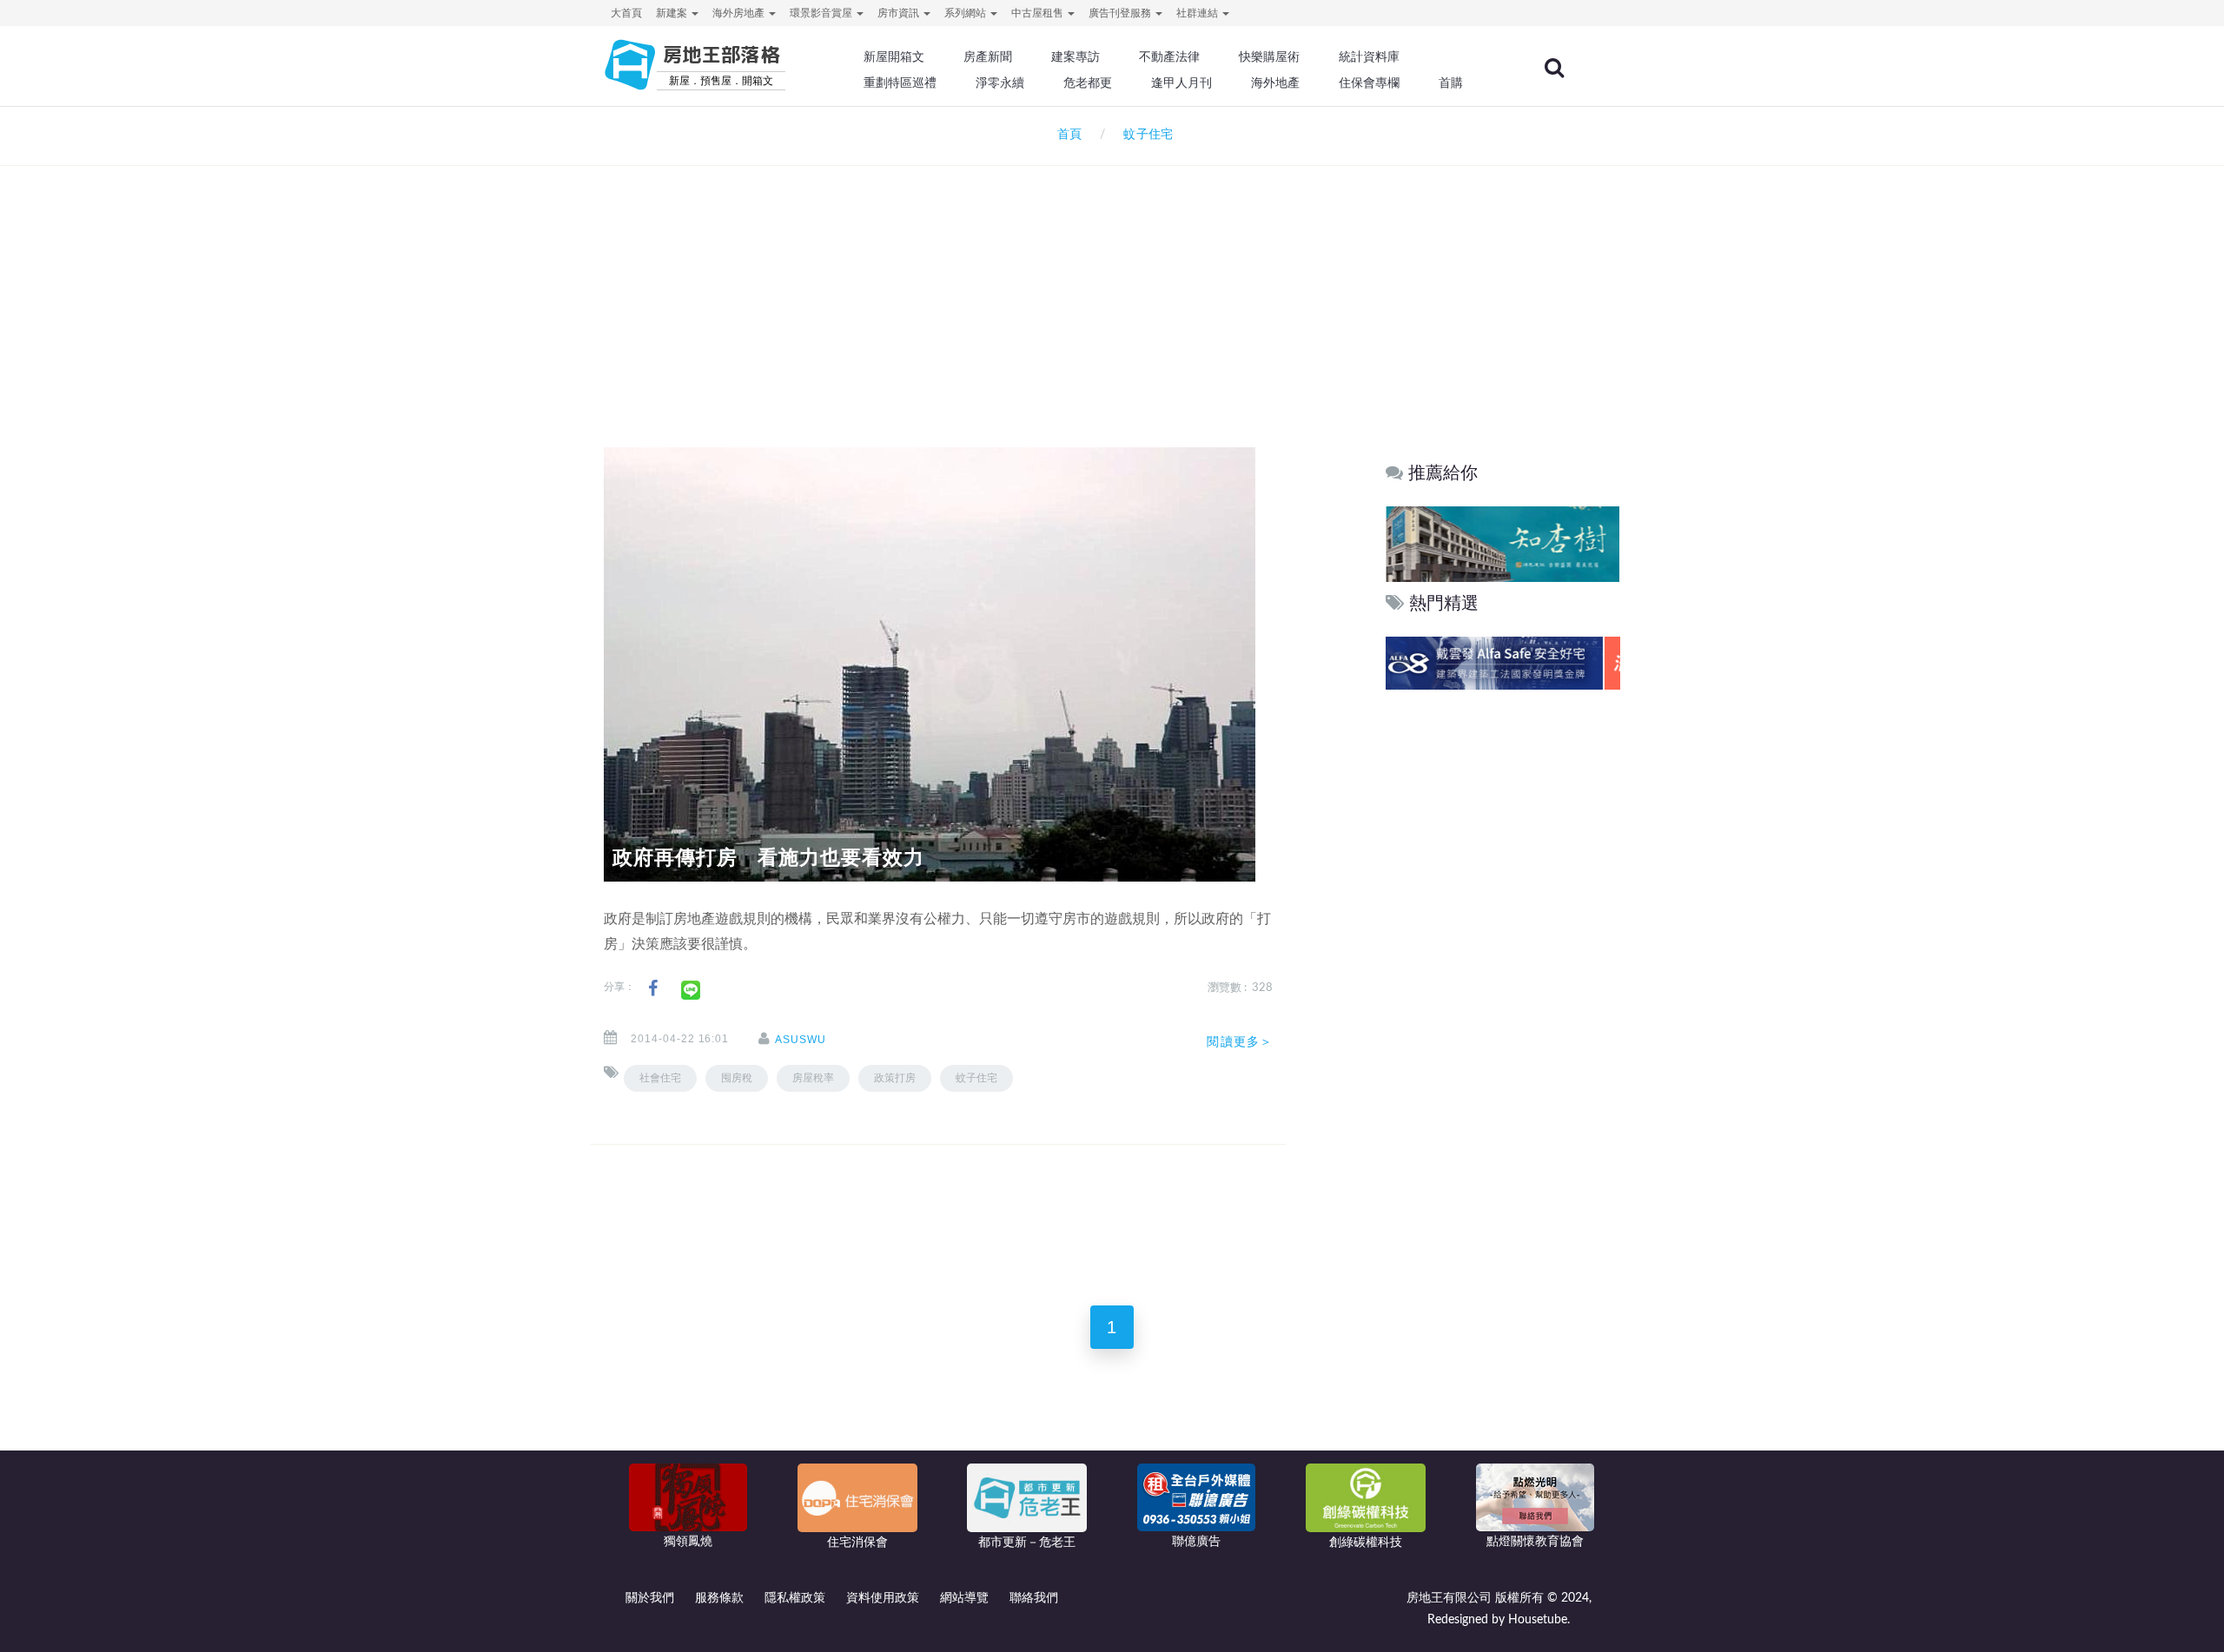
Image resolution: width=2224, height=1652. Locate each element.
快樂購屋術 (1269, 56)
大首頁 (626, 13)
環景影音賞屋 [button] (822, 13)
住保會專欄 (1369, 83)
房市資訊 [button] (900, 13)
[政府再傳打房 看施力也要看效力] (930, 664)
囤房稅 (737, 1078)
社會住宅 (660, 1078)
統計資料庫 (1369, 56)
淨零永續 (1000, 83)
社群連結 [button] (1198, 13)
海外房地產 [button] (740, 13)
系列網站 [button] (966, 13)
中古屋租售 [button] (1039, 13)
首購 (1451, 83)
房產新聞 (988, 56)
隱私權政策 (795, 1598)
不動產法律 (1169, 56)
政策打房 (895, 1078)
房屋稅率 (813, 1078)
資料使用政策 (883, 1598)
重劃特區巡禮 (900, 83)
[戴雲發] (1502, 663)
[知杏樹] (1502, 543)
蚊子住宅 (976, 1078)
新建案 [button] (673, 13)
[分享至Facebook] (653, 989)
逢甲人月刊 (1181, 83)
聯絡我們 (1034, 1598)
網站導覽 (964, 1598)
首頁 (1066, 135)
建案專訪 (1076, 56)
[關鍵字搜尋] (1554, 68)
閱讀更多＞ (1240, 1041)
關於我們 (650, 1598)
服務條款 (719, 1598)
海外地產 (1275, 83)
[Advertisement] (1112, 283)
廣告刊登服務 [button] (1121, 13)
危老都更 (1088, 83)
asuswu (801, 1040)
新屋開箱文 (894, 56)
